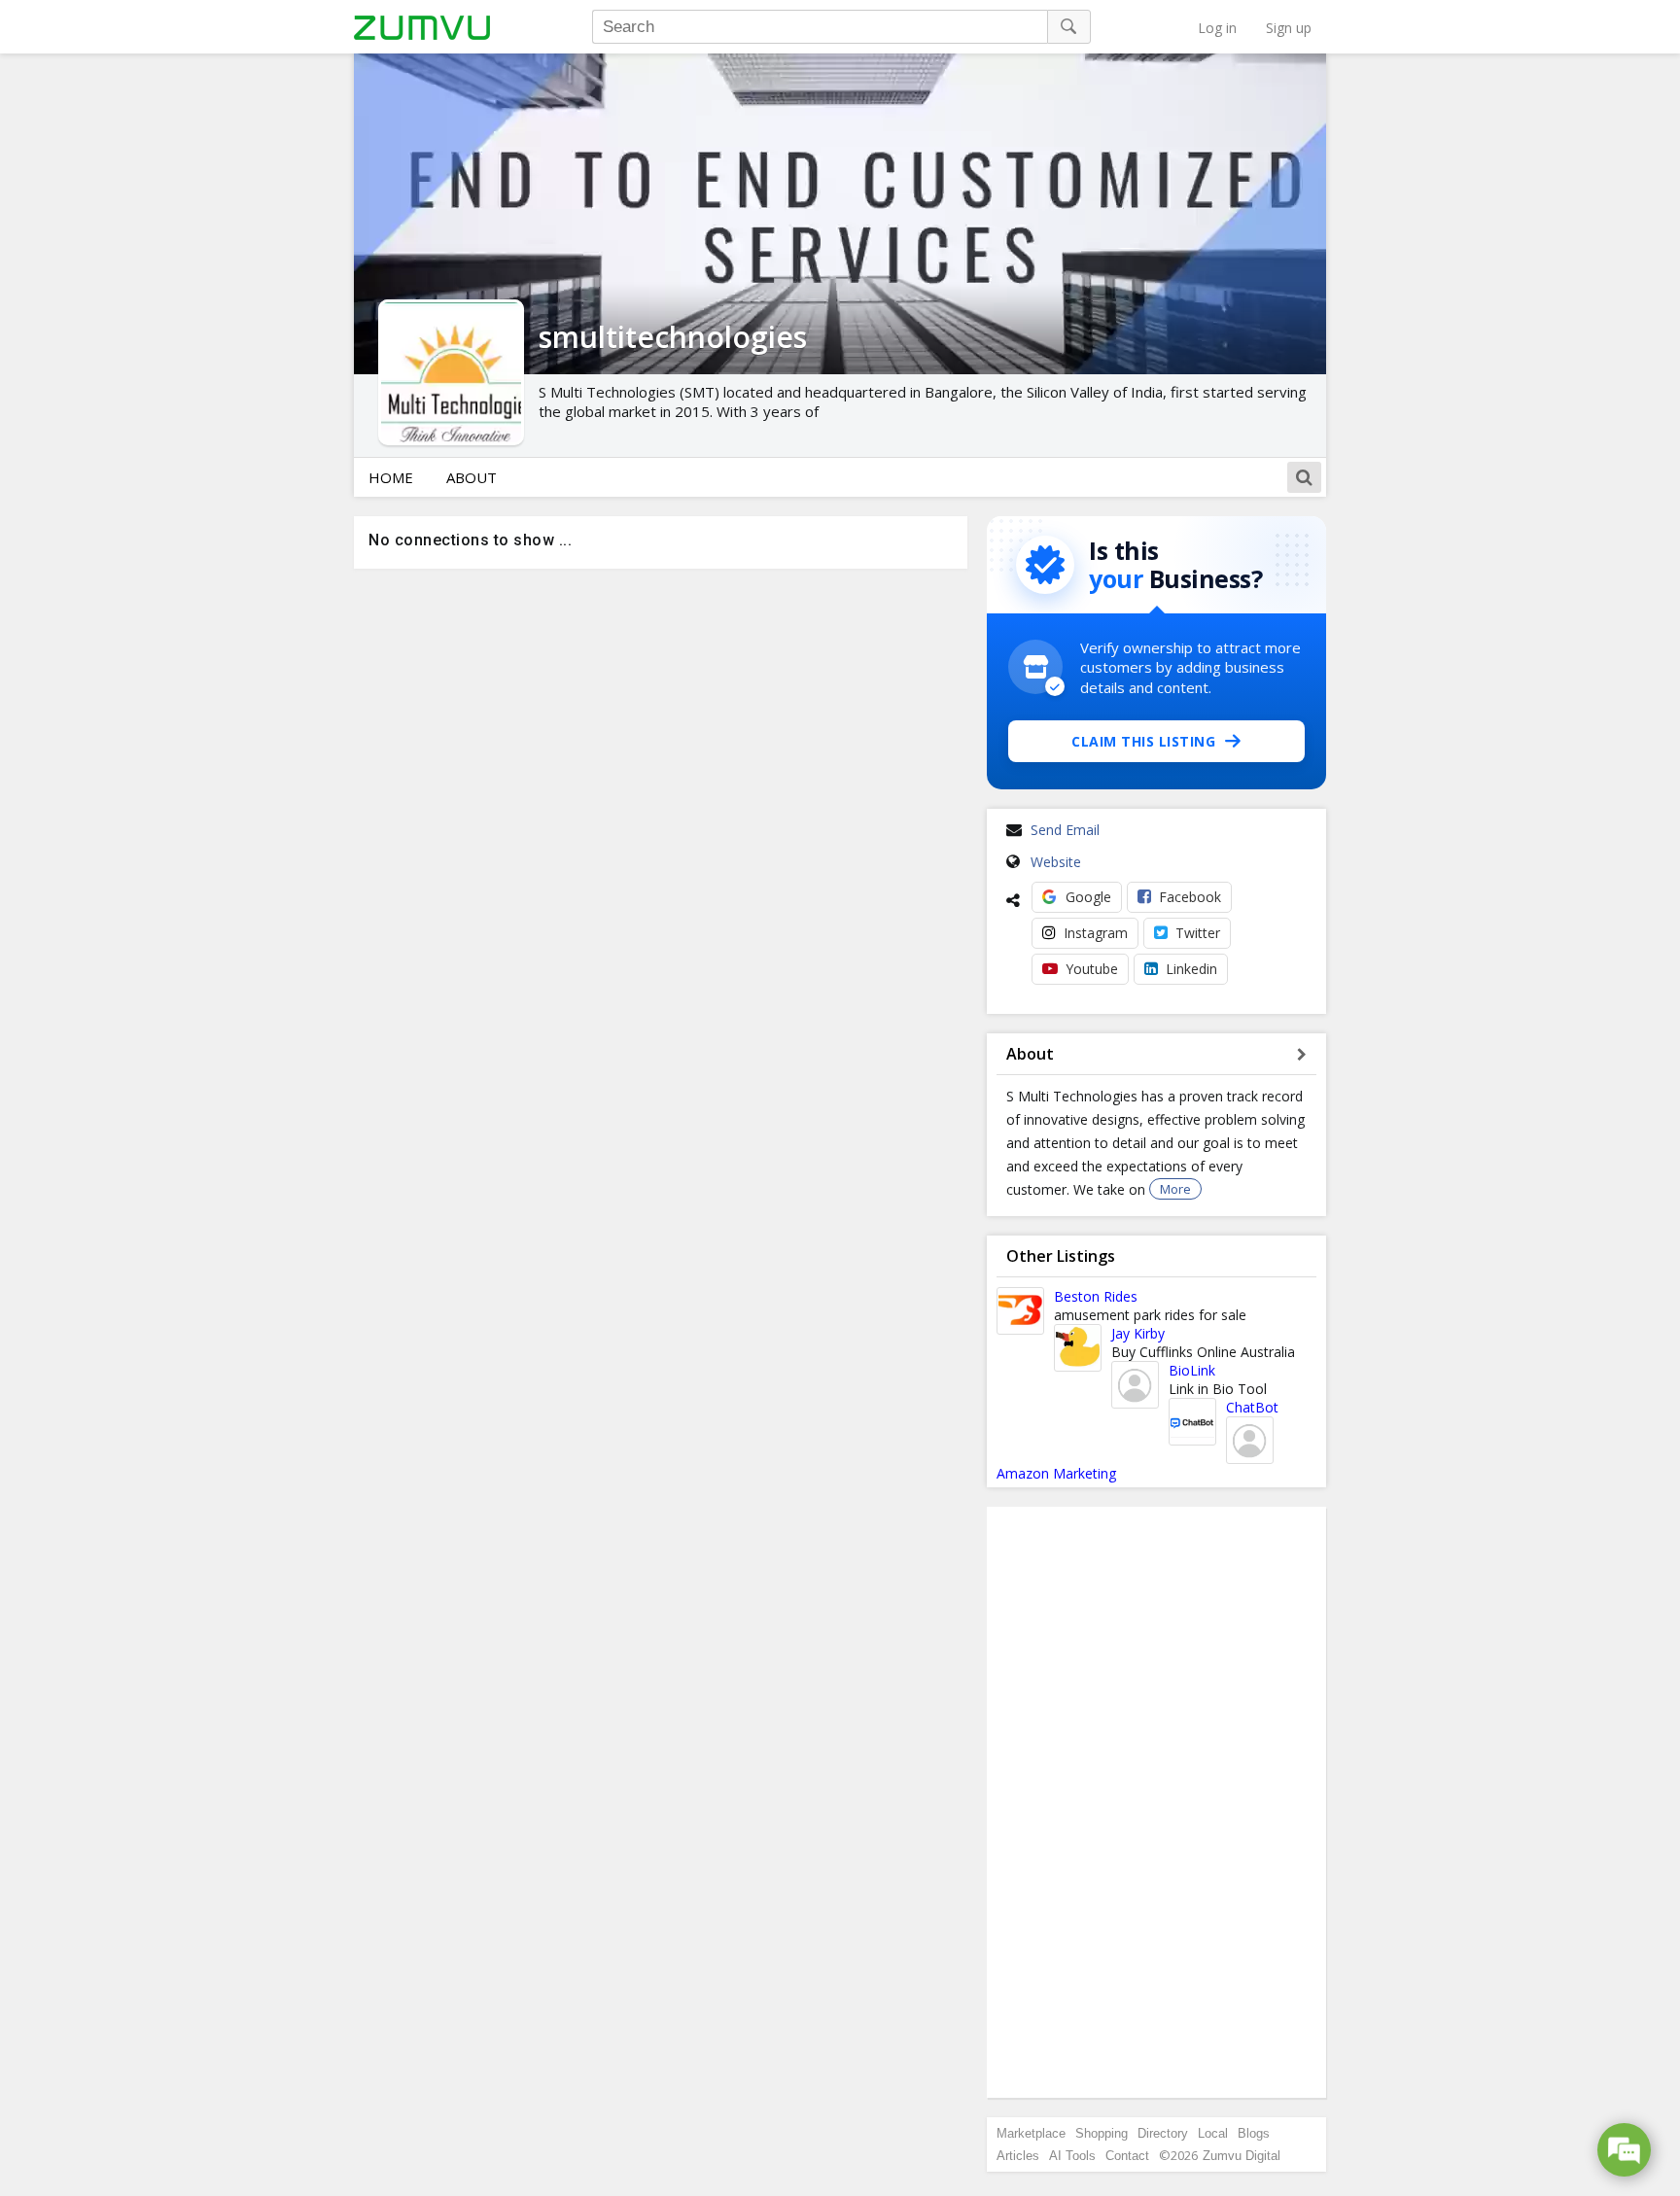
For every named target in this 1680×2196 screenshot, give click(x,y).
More (1175, 1189)
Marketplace (1031, 2133)
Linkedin (1191, 969)
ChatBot (1252, 1407)
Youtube (1092, 969)
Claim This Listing (1143, 741)
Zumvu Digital (1242, 2156)
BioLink (1192, 1370)
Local (1213, 2133)
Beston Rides (1096, 1296)
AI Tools (1072, 2156)
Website (1056, 862)
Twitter (1198, 933)
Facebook (1190, 897)
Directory (1163, 2133)
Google (1088, 897)
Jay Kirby (1138, 1333)
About (472, 477)
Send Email (1065, 830)
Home (391, 477)
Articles (1018, 2156)
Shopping (1102, 2133)
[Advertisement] (1157, 1802)
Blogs (1254, 2133)
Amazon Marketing (1056, 1473)
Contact (1127, 2156)
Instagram (1096, 933)
